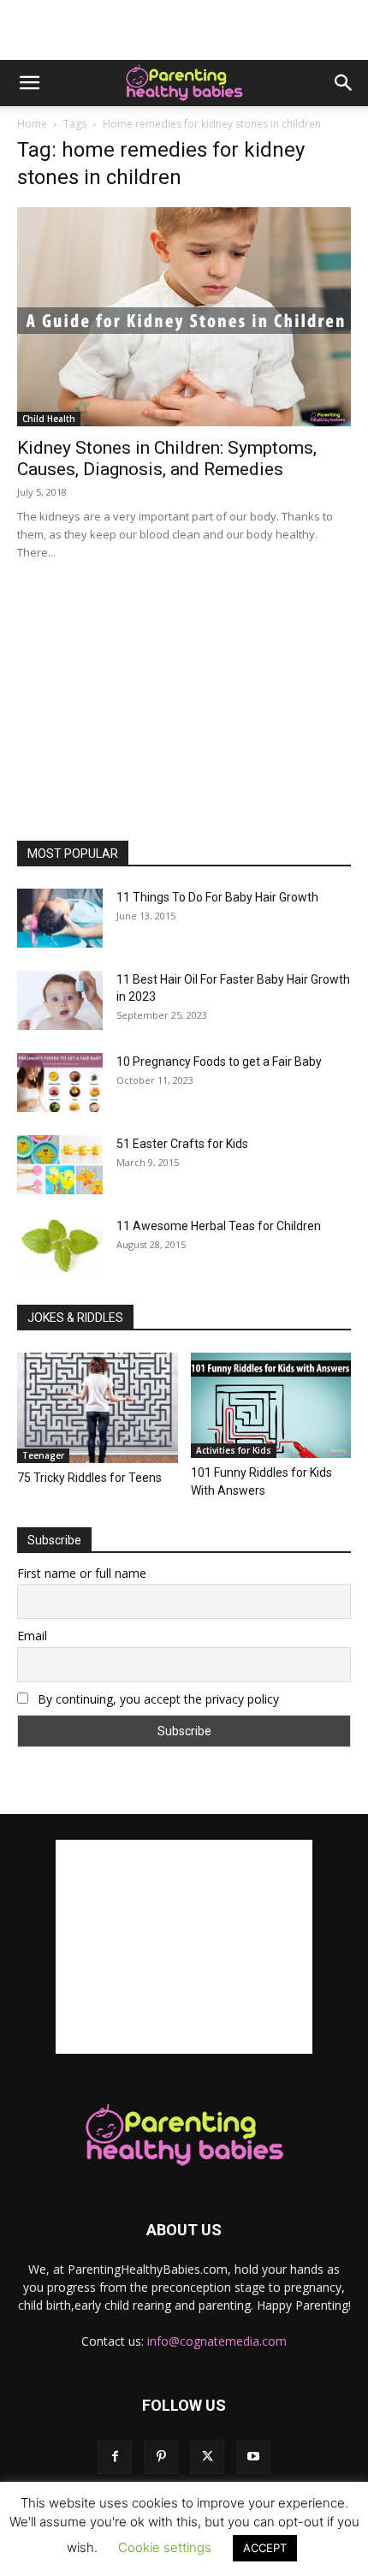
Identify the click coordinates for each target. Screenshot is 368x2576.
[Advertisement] (184, 30)
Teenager (43, 1455)
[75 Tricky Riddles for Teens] (98, 1408)
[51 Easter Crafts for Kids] (60, 1165)
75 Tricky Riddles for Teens (89, 1478)
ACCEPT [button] (265, 2548)
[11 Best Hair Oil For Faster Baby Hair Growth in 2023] (60, 1000)
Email (32, 1636)
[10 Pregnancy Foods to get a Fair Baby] (60, 1083)
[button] (29, 83)
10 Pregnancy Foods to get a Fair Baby (219, 1062)
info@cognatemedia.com (217, 2341)
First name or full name (82, 1573)
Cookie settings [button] (165, 2547)
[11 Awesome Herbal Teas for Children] (60, 1246)
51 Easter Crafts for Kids (182, 1144)
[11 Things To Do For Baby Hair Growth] (60, 918)
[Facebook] (115, 2457)
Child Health (49, 419)
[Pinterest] (161, 2457)
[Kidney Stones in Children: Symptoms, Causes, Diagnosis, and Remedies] (184, 317)
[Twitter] (207, 2457)
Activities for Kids (234, 1450)
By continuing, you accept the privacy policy (157, 1699)
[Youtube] (253, 2457)
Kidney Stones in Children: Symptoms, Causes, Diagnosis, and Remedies (167, 458)
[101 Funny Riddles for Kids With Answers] (271, 1405)
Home (32, 124)
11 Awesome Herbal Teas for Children (219, 1226)
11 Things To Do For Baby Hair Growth (217, 897)
